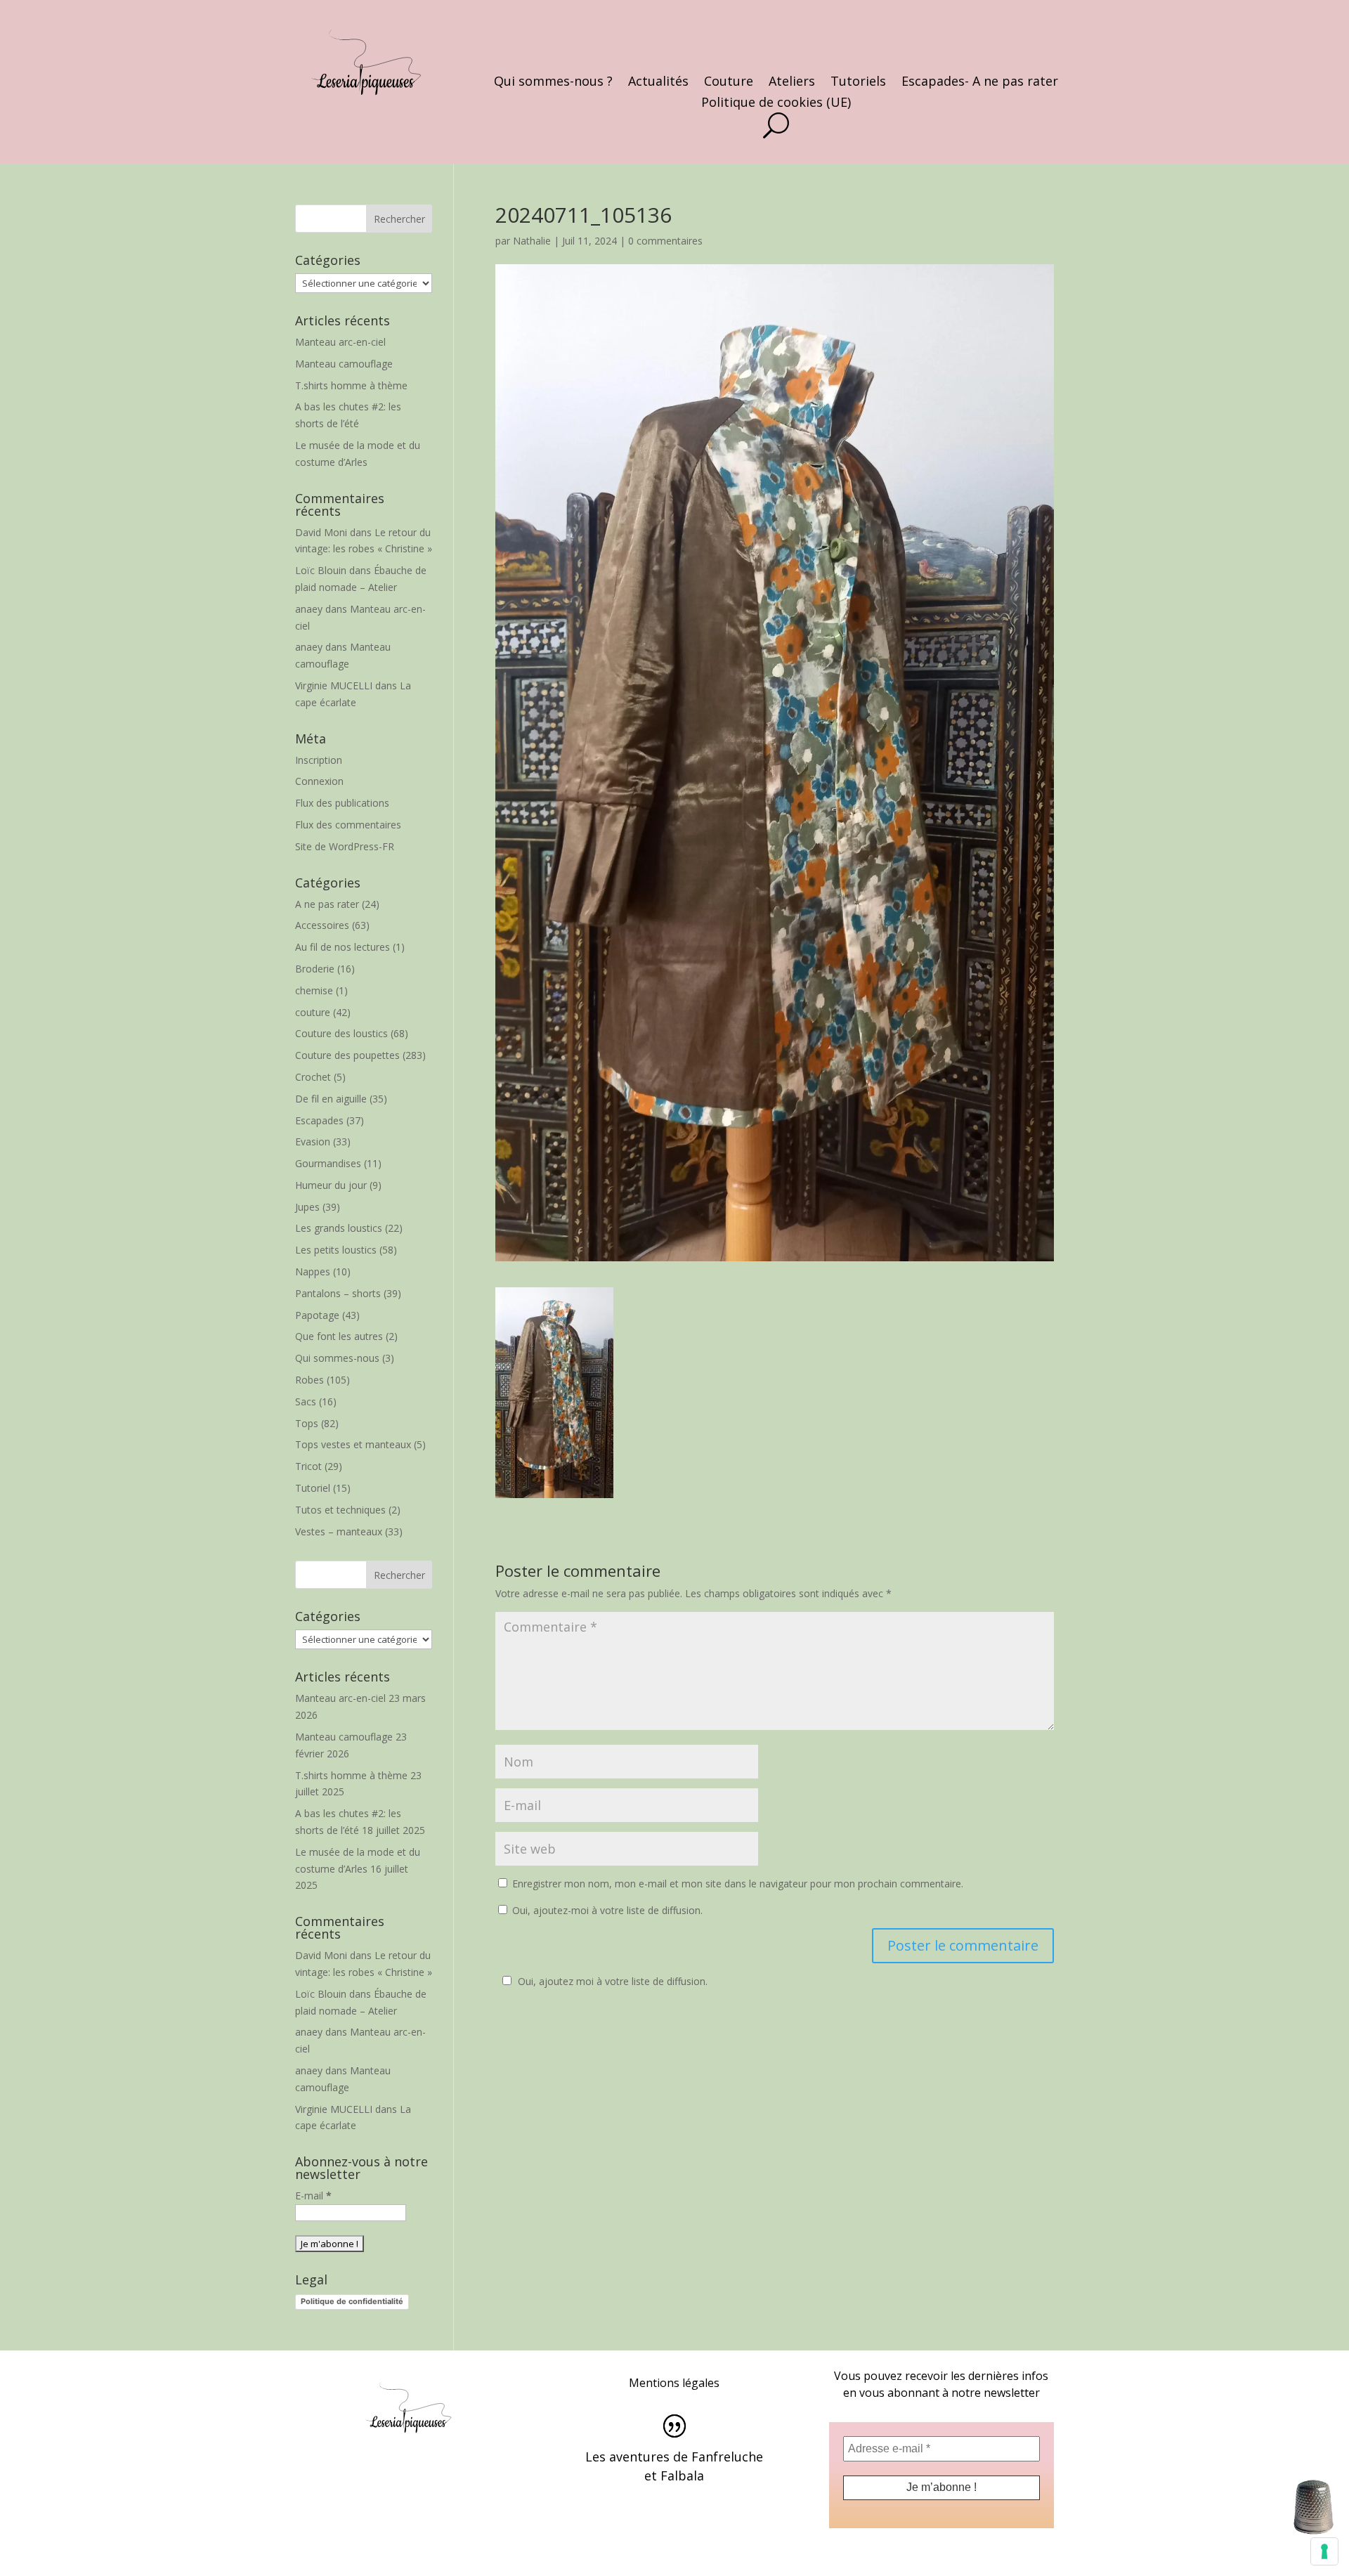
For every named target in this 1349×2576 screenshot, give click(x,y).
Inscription (319, 760)
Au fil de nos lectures (343, 947)
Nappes (313, 1271)
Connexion (319, 781)
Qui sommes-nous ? (553, 83)
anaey (309, 609)
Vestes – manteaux (339, 1531)
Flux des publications (342, 803)
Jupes (307, 1207)
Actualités (658, 83)
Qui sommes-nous (337, 1358)
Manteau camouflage (344, 364)
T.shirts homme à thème (351, 385)
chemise (314, 990)
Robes (309, 1380)
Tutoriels (858, 83)
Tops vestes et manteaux (353, 1444)
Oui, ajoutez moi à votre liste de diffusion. (613, 1981)
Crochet (313, 1077)
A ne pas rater (327, 904)
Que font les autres (339, 1336)
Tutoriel (313, 1488)
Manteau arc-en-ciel (340, 342)
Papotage (317, 1315)
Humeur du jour (331, 1185)
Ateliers (792, 83)
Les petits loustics (336, 1250)
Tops (307, 1423)
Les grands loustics (339, 1228)
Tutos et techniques (340, 1510)
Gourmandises (328, 1163)
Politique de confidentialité (352, 2301)
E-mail (313, 2196)
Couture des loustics (341, 1033)
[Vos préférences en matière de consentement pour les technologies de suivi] (1324, 2551)
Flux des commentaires (348, 825)
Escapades (319, 1120)
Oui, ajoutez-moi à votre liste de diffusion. (606, 1910)
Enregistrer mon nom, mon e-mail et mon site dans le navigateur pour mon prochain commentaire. (738, 1884)
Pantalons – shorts (338, 1293)
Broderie (315, 969)
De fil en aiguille (331, 1099)
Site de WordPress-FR (345, 846)
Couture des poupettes (347, 1055)
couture (313, 1012)
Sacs (306, 1401)
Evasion (313, 1141)
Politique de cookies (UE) (776, 104)
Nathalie (532, 241)
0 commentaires (665, 241)
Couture (729, 83)
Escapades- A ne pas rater (980, 83)
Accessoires (322, 925)
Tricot (308, 1466)
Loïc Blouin (321, 570)
